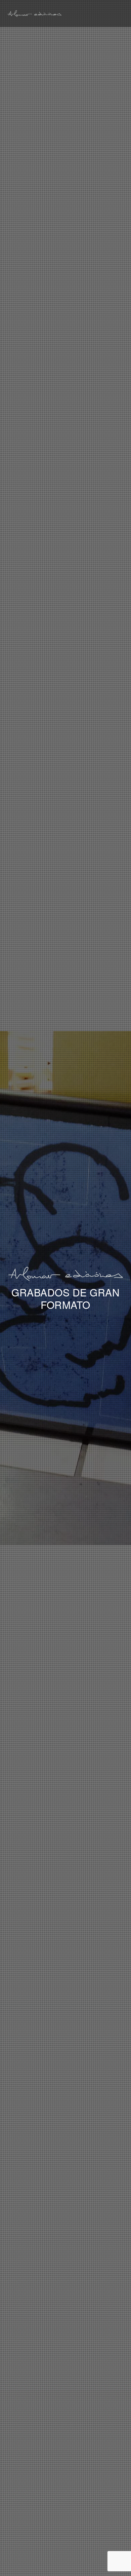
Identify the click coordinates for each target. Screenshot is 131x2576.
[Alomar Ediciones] (34, 13)
